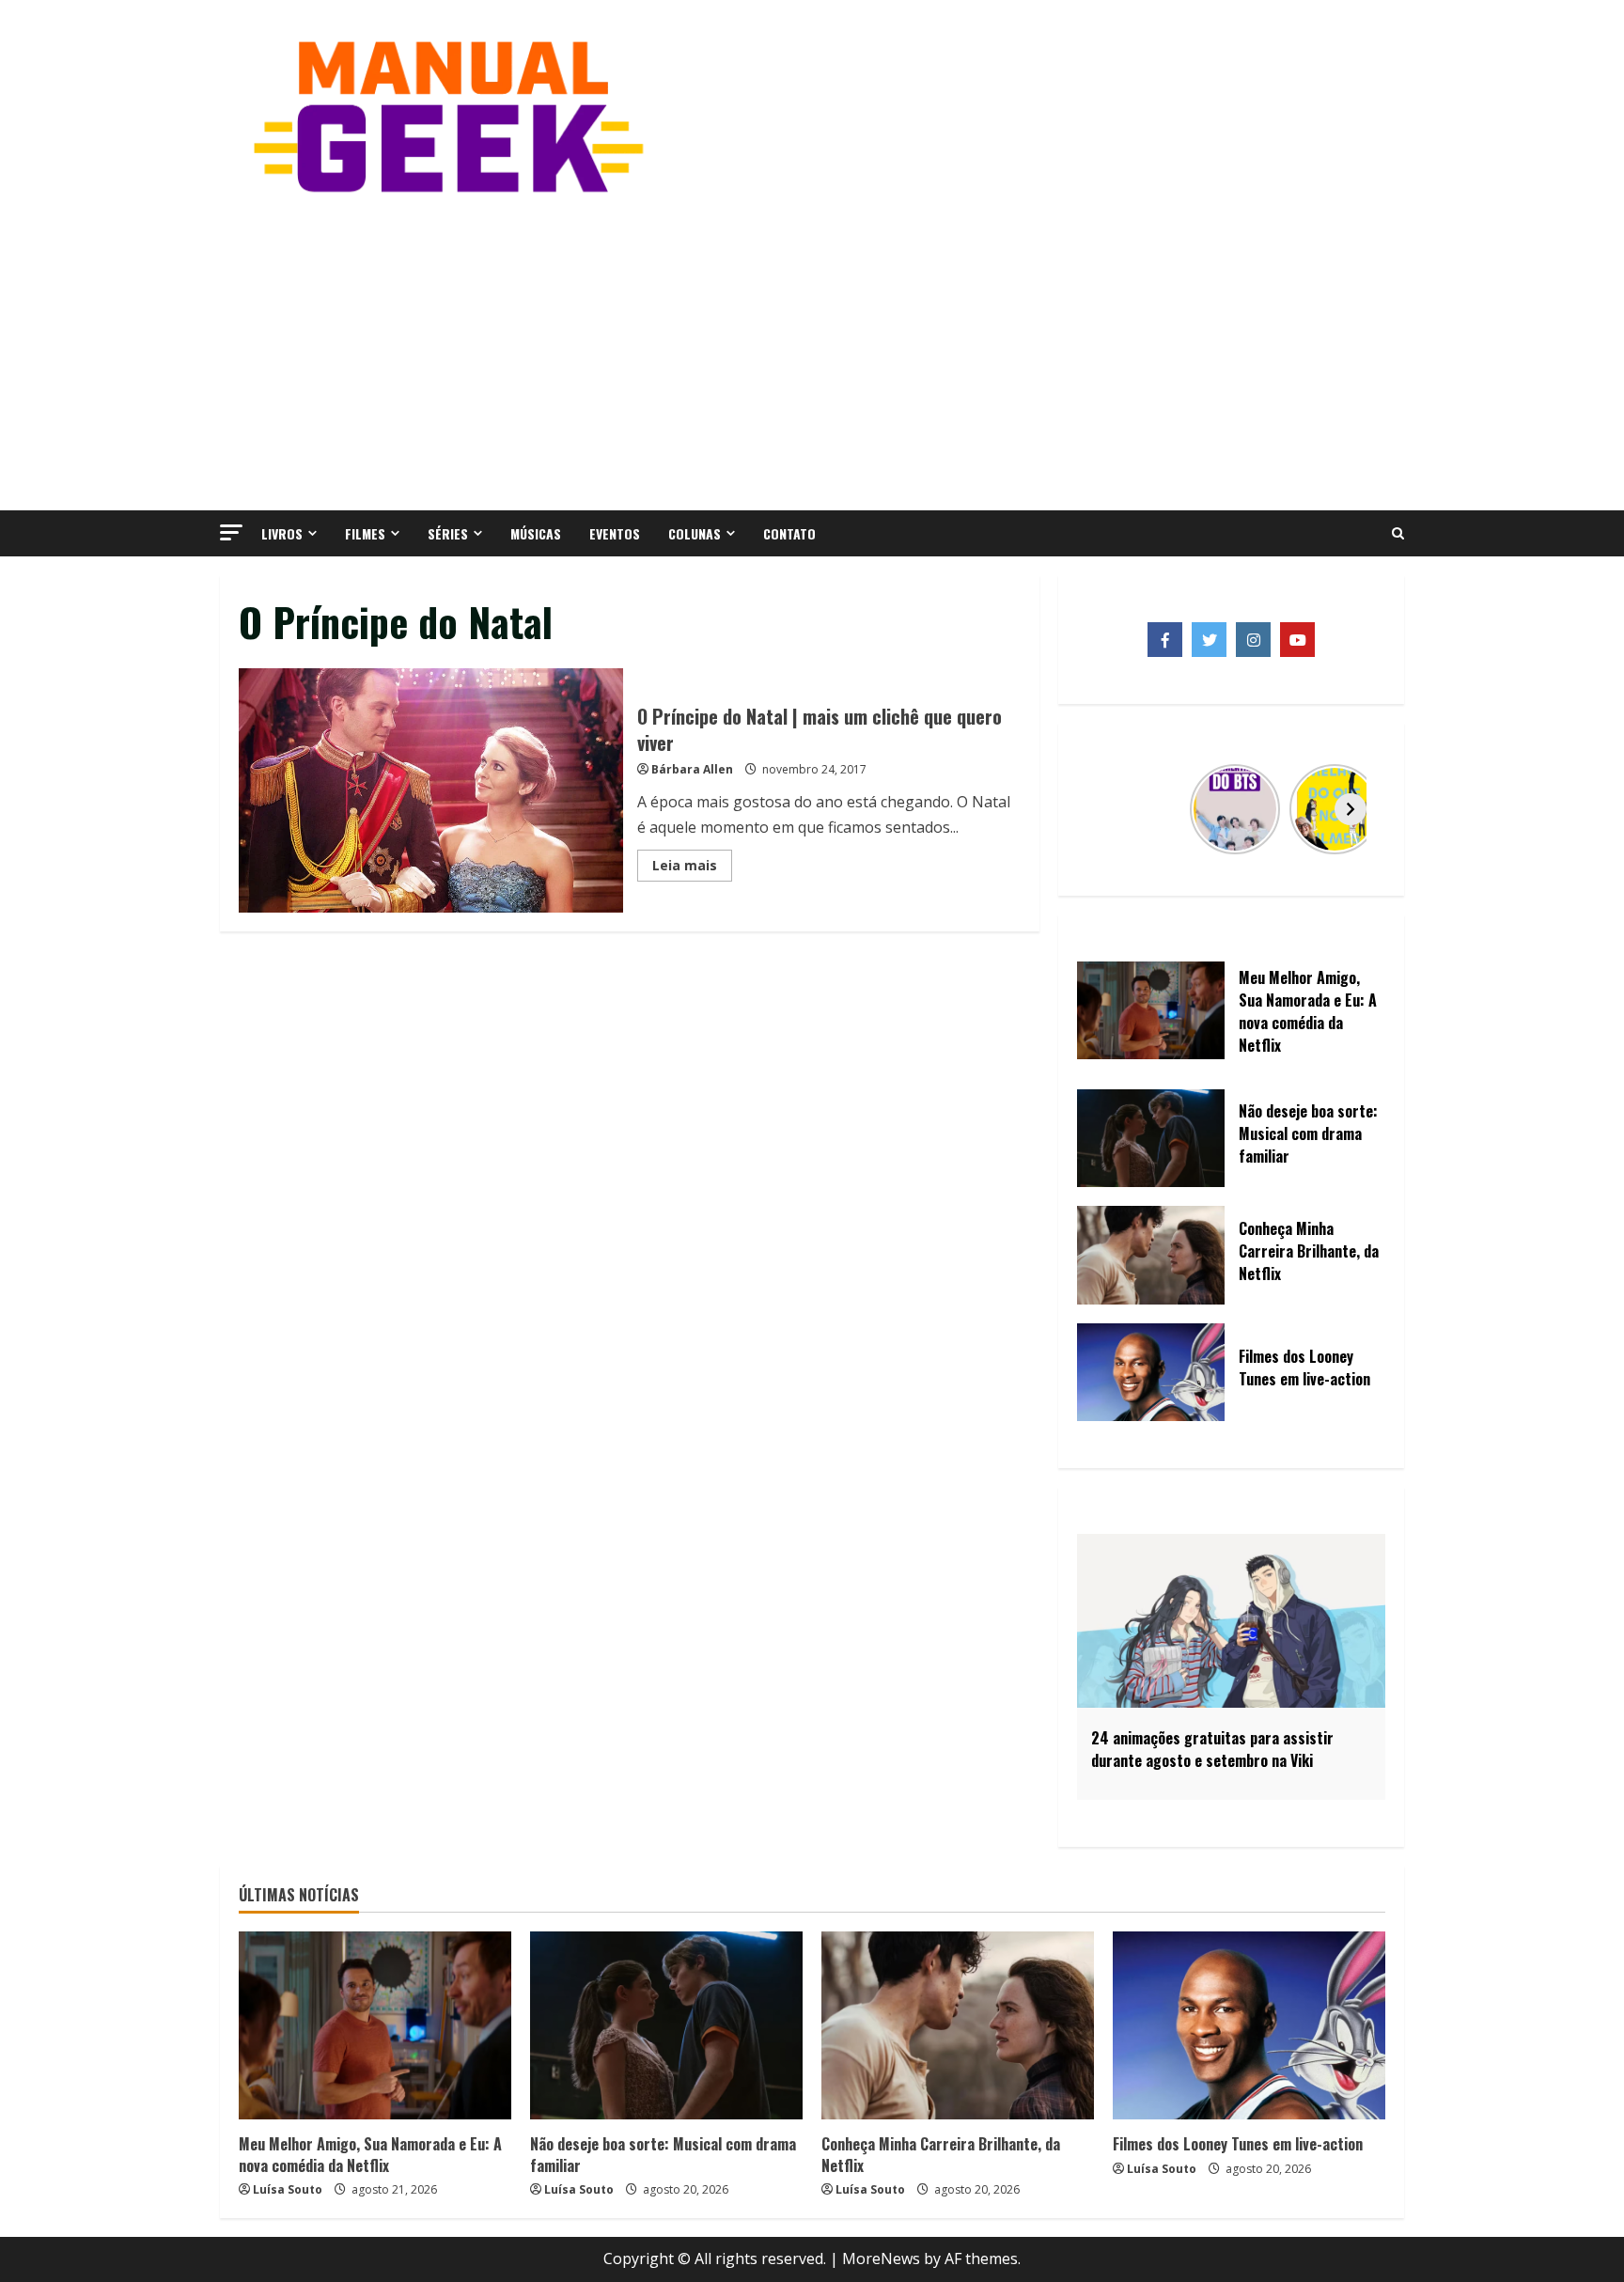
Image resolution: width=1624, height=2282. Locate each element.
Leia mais (692, 868)
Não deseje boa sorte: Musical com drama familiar (663, 2154)
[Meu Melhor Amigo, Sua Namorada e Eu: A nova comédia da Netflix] (375, 2025)
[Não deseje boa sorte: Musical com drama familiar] (666, 2025)
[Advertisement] (812, 351)
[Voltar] (1112, 809)
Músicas (536, 533)
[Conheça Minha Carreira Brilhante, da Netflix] (958, 2025)
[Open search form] (1398, 534)
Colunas (695, 533)
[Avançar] (1351, 809)
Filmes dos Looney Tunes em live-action (1238, 2144)
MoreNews (881, 2259)
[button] (231, 532)
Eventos (615, 533)
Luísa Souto (288, 2189)
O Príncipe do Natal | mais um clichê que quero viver (431, 790)
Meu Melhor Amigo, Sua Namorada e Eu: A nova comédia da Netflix (370, 2154)
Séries (448, 533)
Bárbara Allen (692, 769)
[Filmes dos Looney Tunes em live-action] (1249, 2025)
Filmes (365, 533)
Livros (282, 533)
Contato (789, 533)
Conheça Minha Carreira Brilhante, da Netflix (941, 2154)
